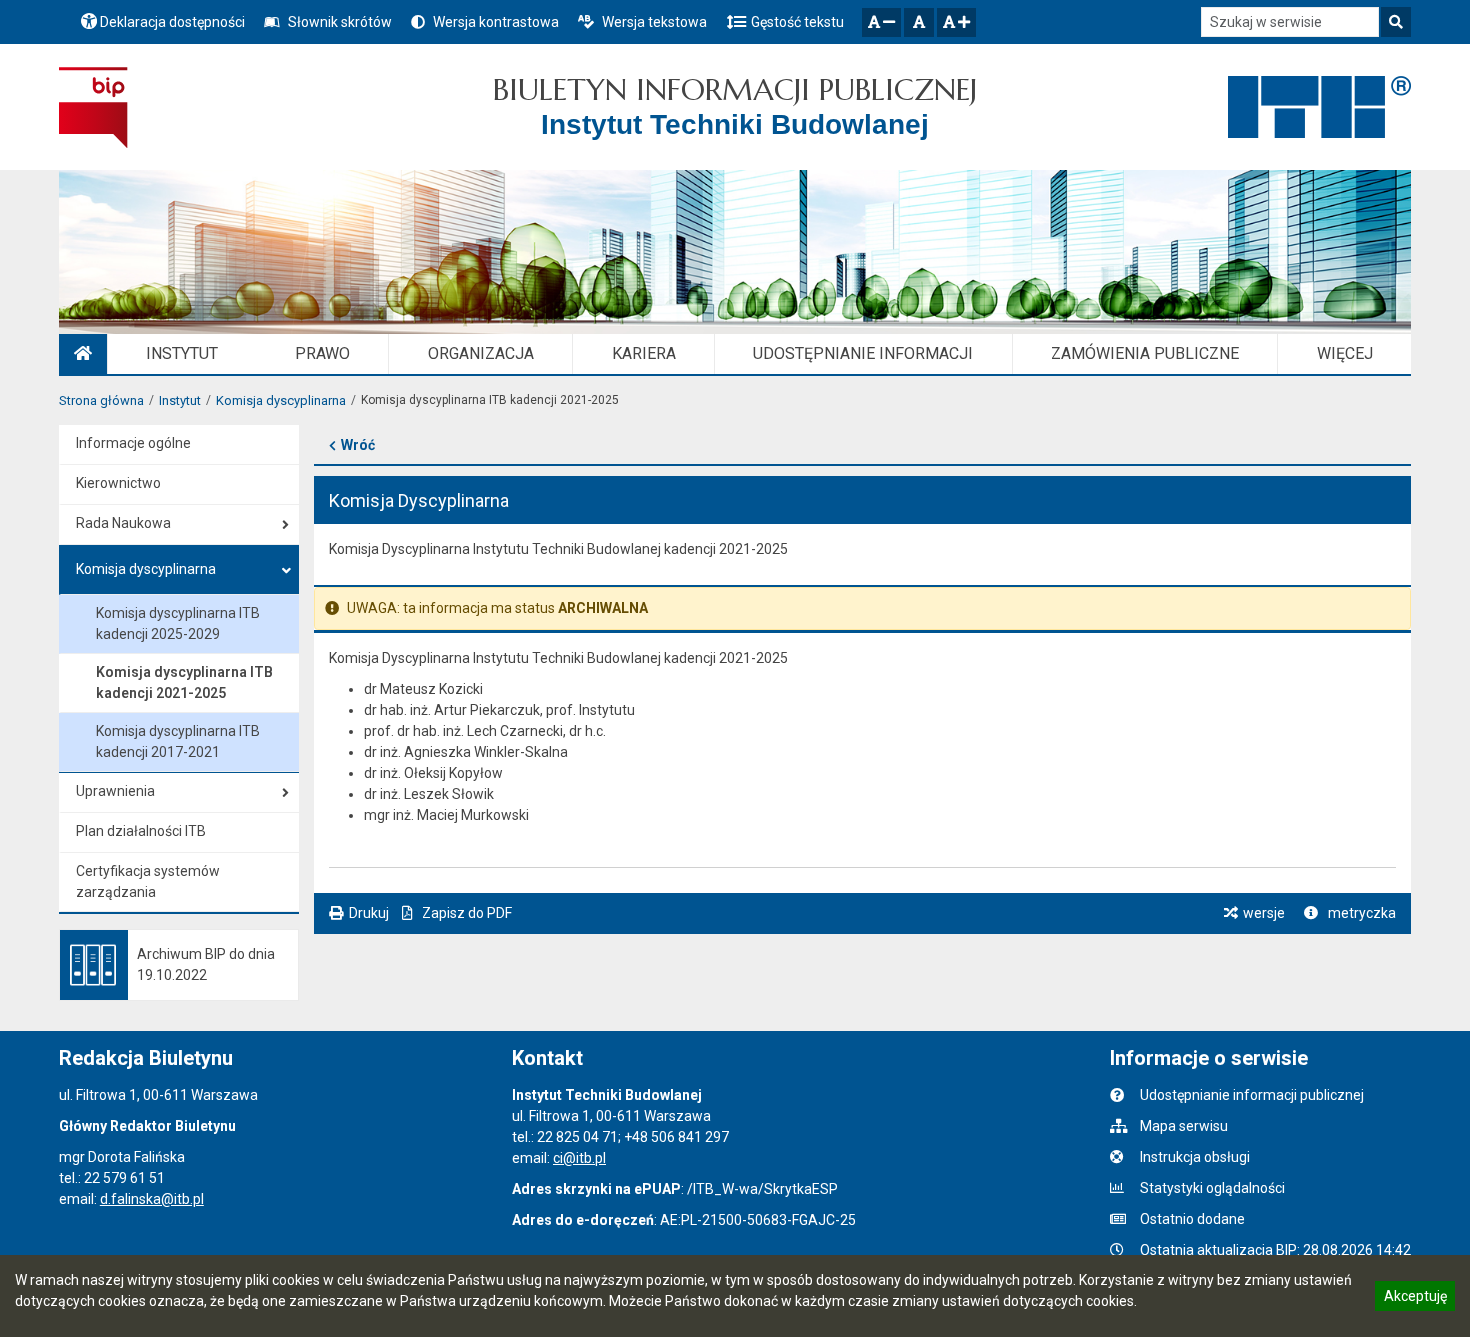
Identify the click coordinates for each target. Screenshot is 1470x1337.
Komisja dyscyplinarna (281, 400)
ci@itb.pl (579, 1158)
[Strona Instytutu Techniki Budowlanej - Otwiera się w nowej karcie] (1319, 107)
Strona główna (101, 400)
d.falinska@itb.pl (152, 1199)
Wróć (358, 445)
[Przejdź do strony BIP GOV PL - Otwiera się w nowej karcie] (93, 107)
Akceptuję (1415, 1299)
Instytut (180, 400)
